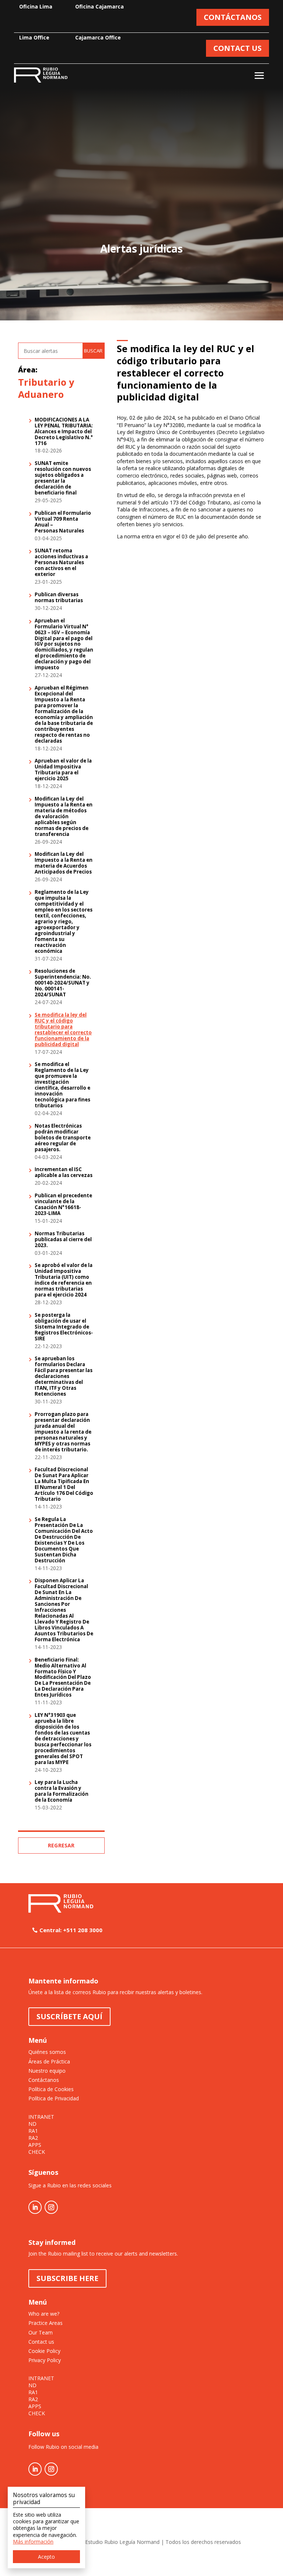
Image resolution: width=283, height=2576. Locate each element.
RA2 (33, 2138)
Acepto (46, 2557)
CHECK (37, 2152)
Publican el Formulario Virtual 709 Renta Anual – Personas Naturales (63, 522)
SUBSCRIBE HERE (67, 2278)
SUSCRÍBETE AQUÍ (69, 2016)
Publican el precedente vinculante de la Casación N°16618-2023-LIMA (63, 1205)
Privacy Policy (45, 2360)
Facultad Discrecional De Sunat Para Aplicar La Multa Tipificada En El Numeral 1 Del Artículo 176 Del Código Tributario (64, 1485)
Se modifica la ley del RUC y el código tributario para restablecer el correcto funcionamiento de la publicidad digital (63, 1030)
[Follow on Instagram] (51, 2207)
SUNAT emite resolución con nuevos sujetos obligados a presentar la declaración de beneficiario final (63, 478)
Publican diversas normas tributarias (59, 598)
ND (32, 2124)
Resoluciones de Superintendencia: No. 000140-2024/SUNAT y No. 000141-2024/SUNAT (63, 983)
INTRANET (41, 2117)
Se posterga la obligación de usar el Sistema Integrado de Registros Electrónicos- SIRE (64, 1327)
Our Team (41, 2332)
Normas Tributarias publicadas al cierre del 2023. (63, 1240)
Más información (33, 2542)
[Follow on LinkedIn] (35, 2207)
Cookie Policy (44, 2351)
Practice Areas (46, 2323)
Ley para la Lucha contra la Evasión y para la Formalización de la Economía (62, 1791)
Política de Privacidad (54, 2098)
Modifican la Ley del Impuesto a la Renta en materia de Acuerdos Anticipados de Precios (64, 863)
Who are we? (44, 2314)
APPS (35, 2145)
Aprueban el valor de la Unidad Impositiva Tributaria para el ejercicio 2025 (63, 770)
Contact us (41, 2342)
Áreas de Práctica (49, 2061)
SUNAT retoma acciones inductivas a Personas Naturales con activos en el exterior (61, 563)
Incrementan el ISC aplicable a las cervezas (64, 1173)
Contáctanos (44, 2080)
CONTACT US (237, 48)
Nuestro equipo (47, 2071)
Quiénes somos (47, 2052)
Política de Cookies (51, 2089)
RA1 (33, 2131)
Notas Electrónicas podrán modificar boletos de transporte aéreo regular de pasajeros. (63, 1138)
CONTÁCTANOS (233, 17)
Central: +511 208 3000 (71, 1930)
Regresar (61, 1845)
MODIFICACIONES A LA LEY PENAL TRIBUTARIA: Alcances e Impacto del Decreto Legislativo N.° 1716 (64, 432)
